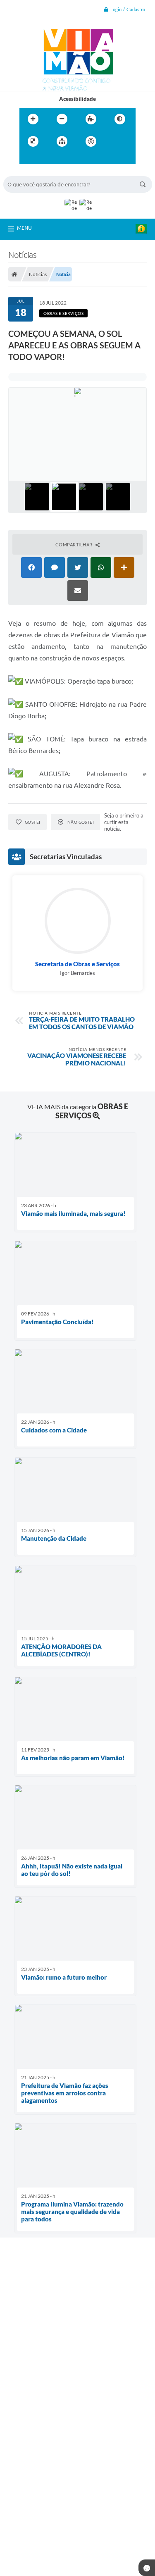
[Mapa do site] (62, 141)
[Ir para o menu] (28, 158)
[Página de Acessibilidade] (91, 141)
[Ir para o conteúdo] (114, 141)
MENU (24, 228)
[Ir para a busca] (46, 158)
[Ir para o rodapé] (64, 158)
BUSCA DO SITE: (28, 172)
